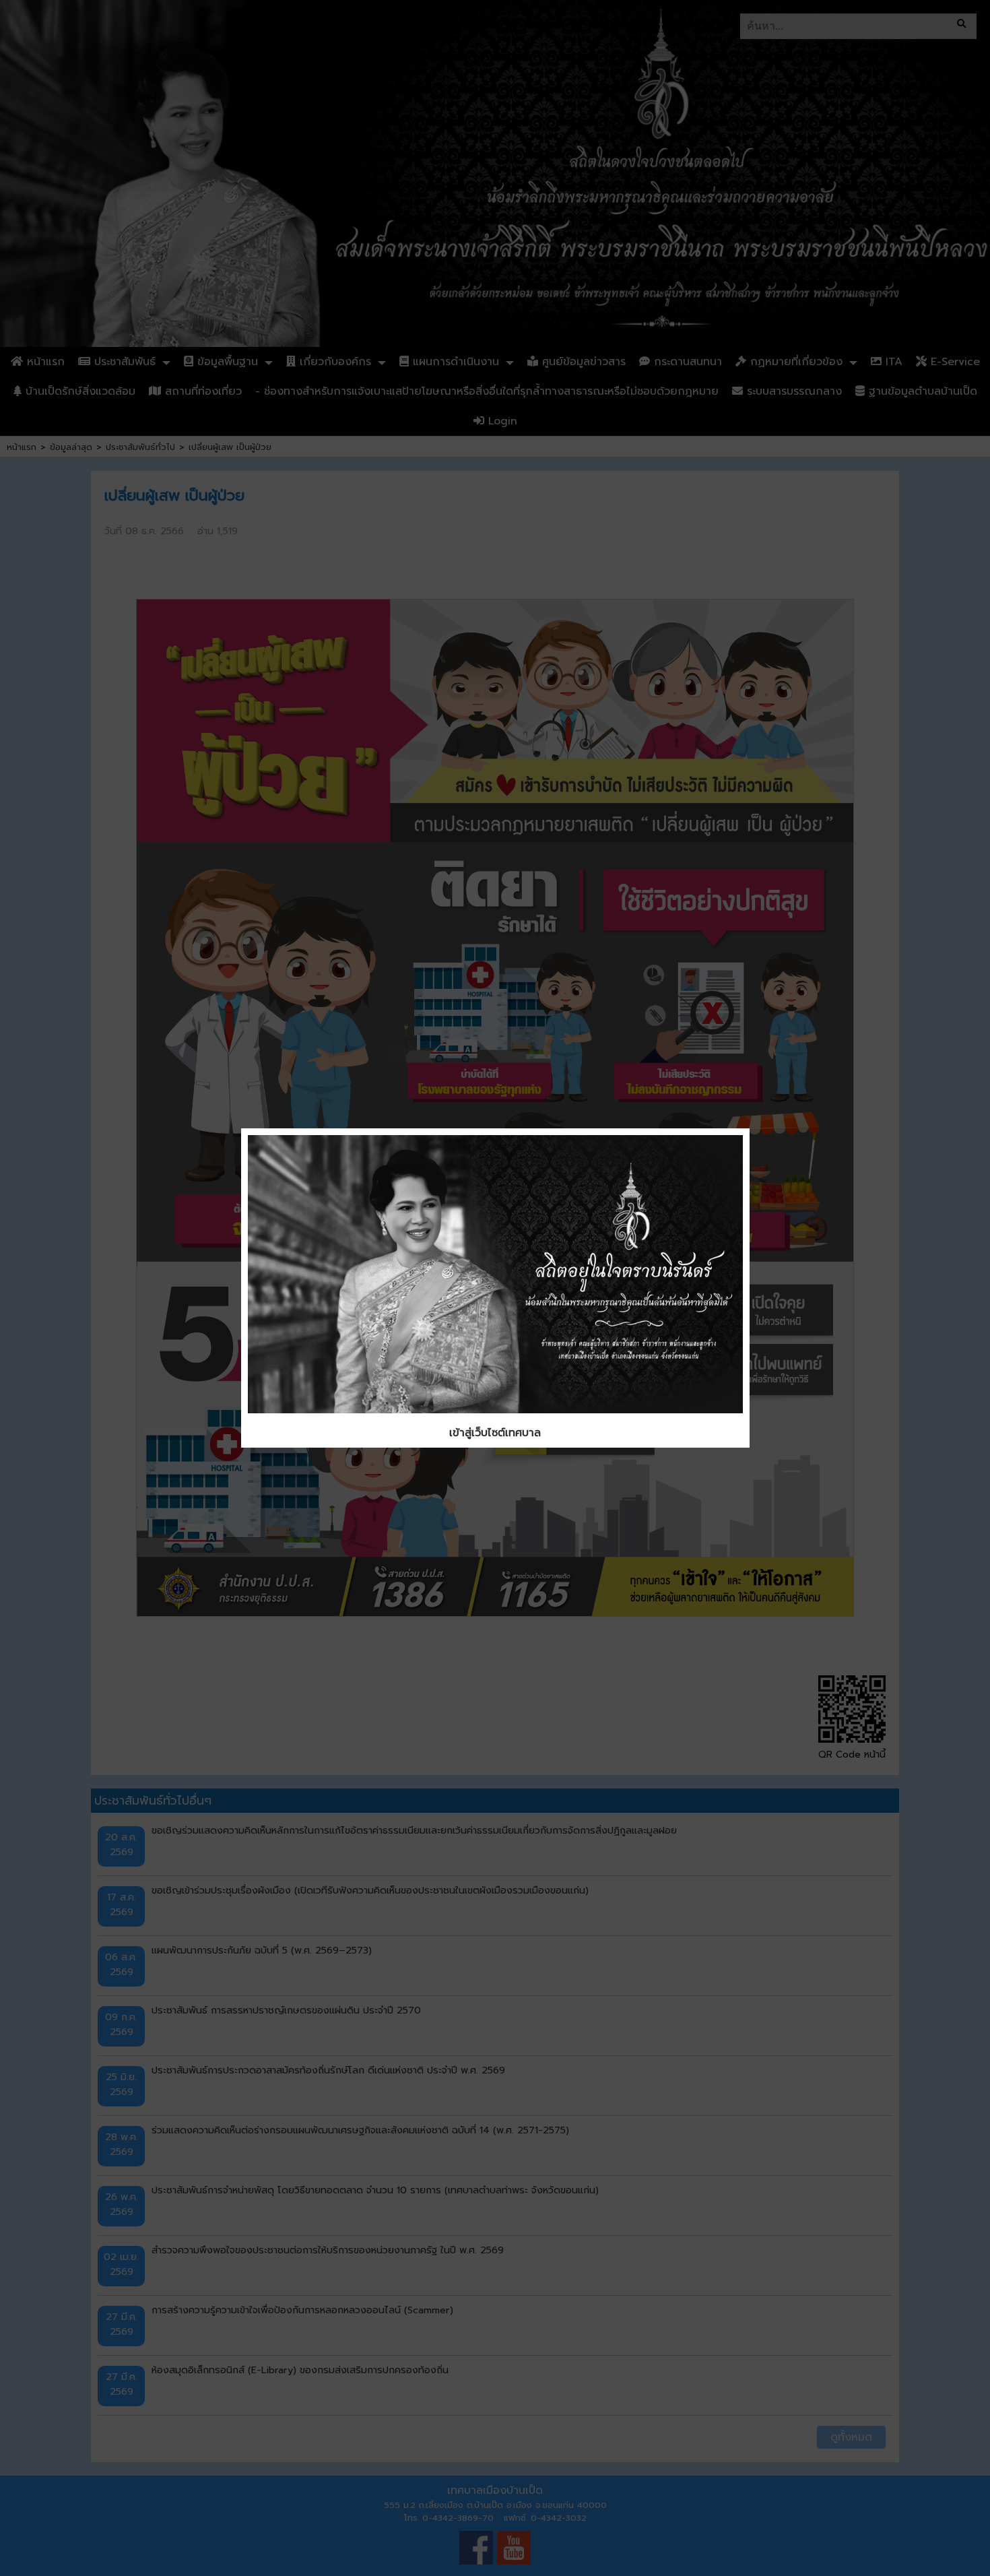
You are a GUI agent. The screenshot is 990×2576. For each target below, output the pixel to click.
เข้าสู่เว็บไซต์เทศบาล (495, 1433)
